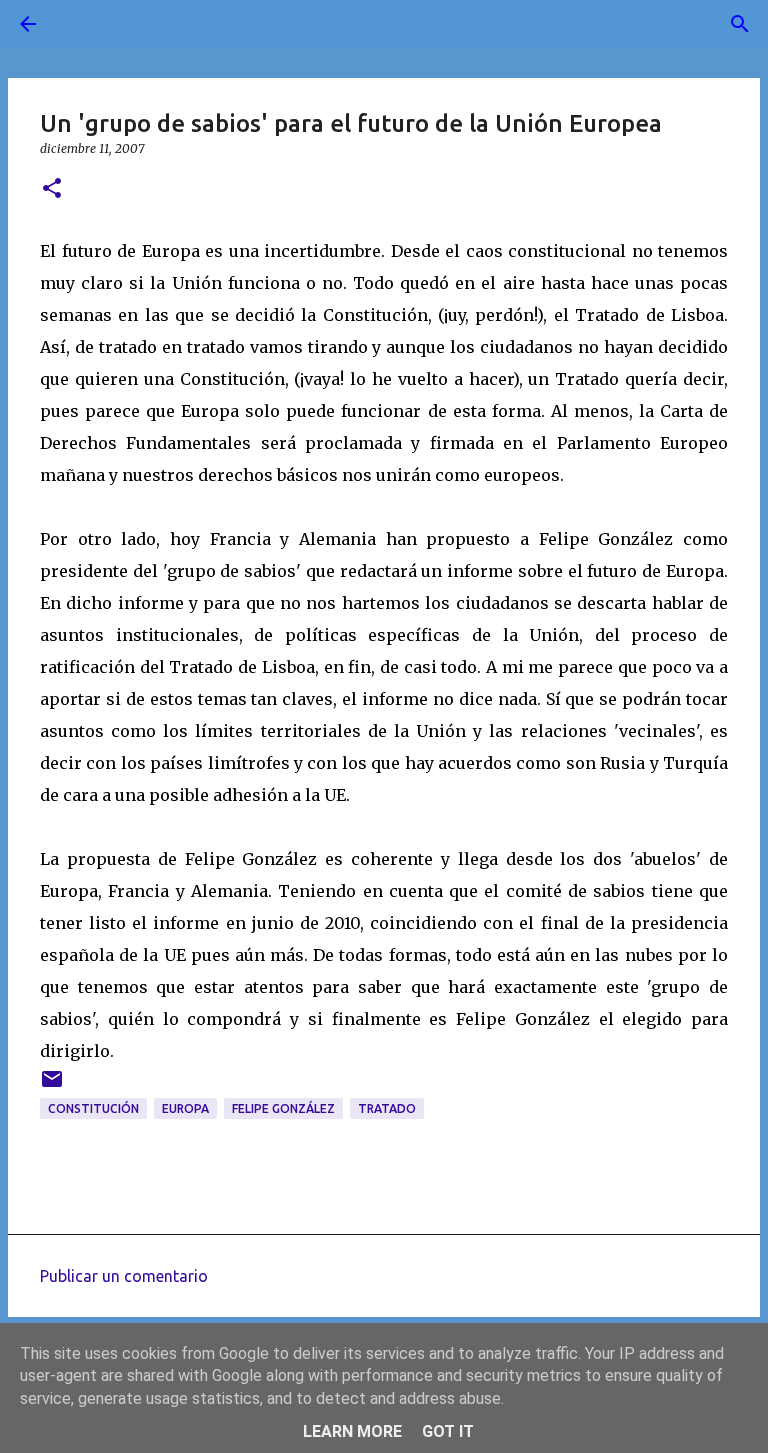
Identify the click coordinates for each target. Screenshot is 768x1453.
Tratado (387, 1108)
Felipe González (283, 1108)
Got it (448, 1431)
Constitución (93, 1108)
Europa (185, 1108)
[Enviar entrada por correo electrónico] (52, 1086)
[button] (52, 189)
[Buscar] (84, 24)
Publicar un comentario (124, 1276)
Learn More (352, 1431)
